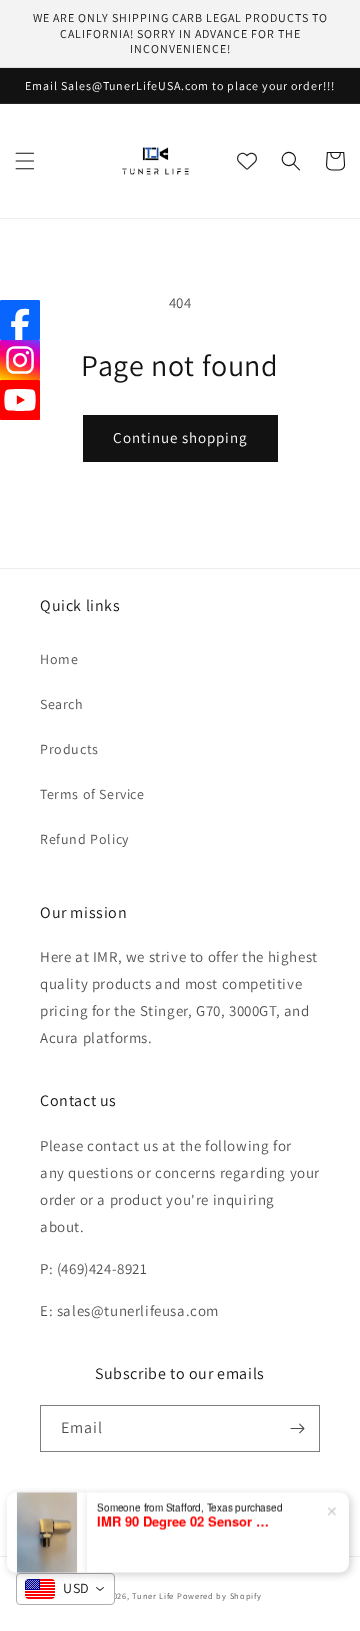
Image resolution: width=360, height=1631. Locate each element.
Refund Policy (84, 839)
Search (62, 704)
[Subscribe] (297, 1428)
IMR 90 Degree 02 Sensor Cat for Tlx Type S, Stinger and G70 (187, 1518)
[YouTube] (20, 400)
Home (59, 659)
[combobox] (65, 1589)
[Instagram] (20, 360)
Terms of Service (92, 794)
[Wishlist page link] (247, 161)
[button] (25, 161)
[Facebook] (20, 320)
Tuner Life (153, 1595)
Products (69, 749)
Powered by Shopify (219, 1595)
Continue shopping (180, 437)
